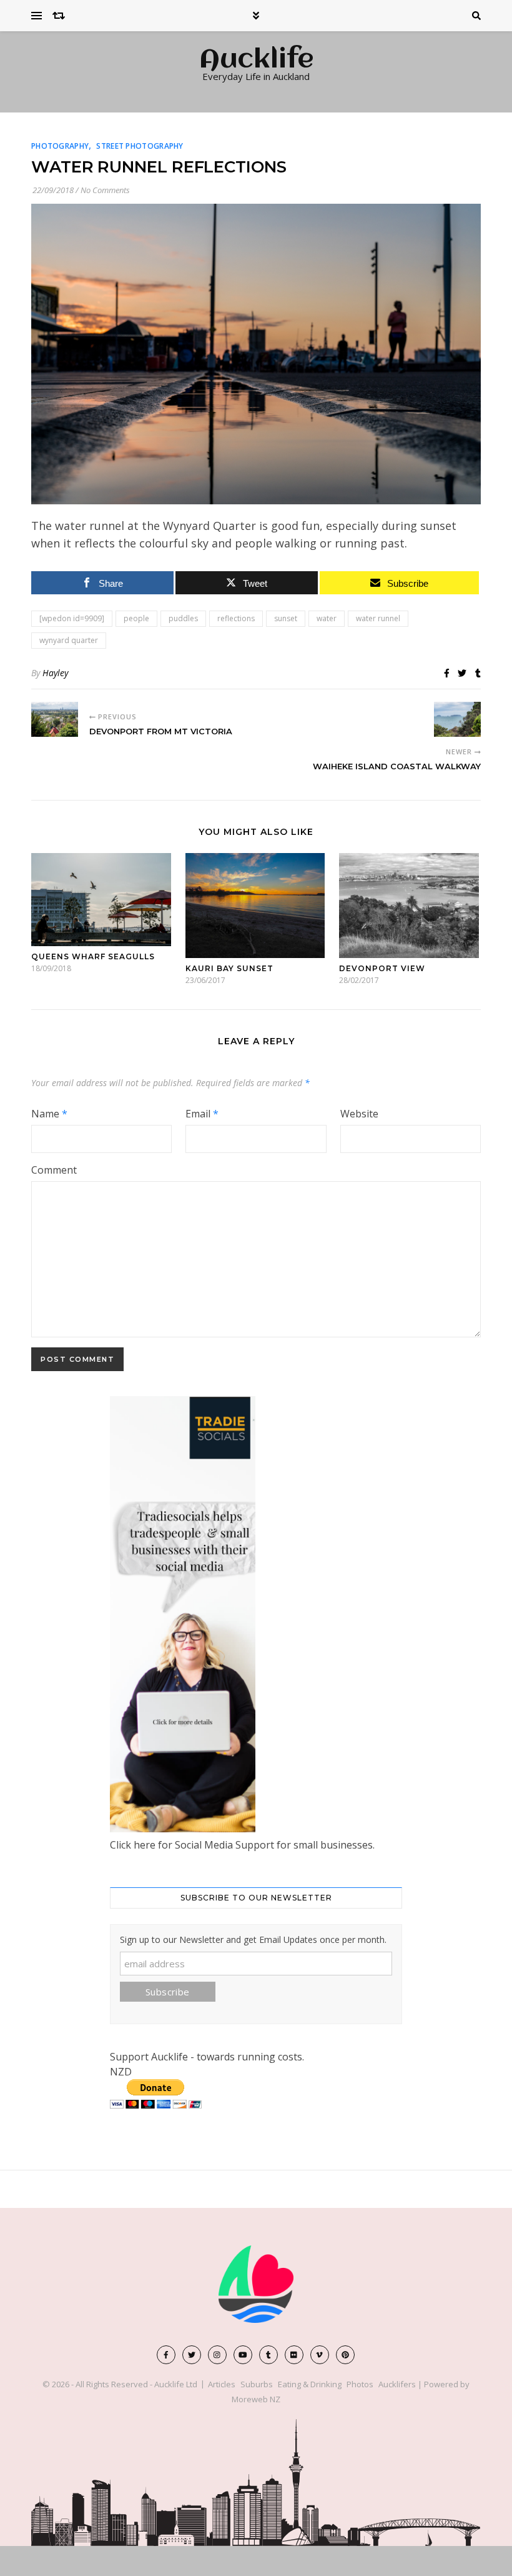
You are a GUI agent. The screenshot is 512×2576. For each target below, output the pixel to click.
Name (49, 1114)
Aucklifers (397, 2384)
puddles (183, 618)
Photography (60, 146)
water (327, 618)
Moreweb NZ (256, 2399)
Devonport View (382, 968)
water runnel (378, 618)
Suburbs (257, 2384)
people (136, 618)
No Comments (105, 190)
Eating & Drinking (310, 2384)
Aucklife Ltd (176, 2384)
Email (202, 1114)
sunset (286, 618)
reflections (236, 618)
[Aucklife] (256, 2284)
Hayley (55, 673)
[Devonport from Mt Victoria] (55, 719)
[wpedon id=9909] (72, 618)
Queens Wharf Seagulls (93, 956)
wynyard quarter (69, 640)
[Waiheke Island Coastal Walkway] (457, 719)
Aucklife (256, 61)
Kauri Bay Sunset (229, 968)
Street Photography (140, 146)
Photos (360, 2384)
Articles (222, 2384)
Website (359, 1114)
